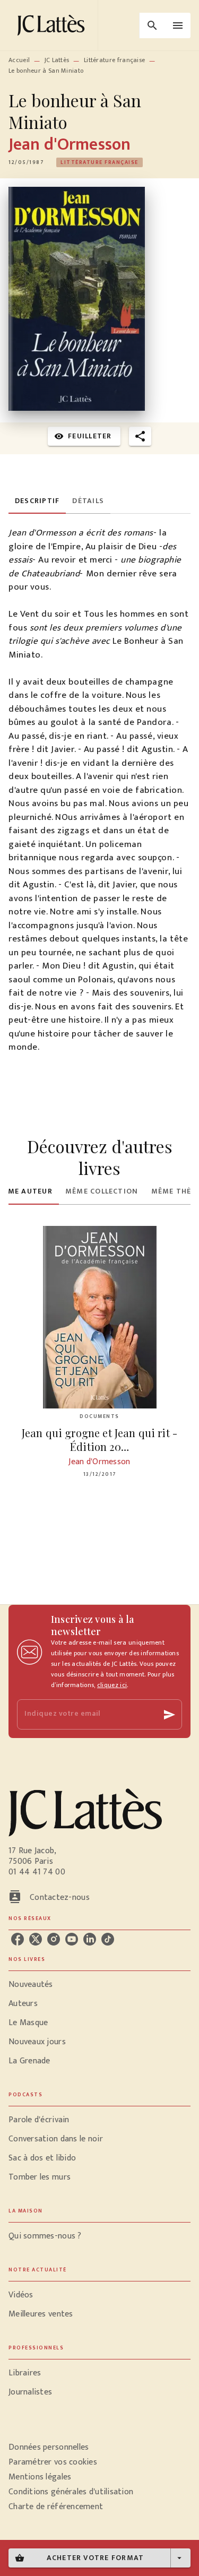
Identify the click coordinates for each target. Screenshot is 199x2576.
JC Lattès (57, 60)
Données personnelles (49, 2447)
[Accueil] (53, 25)
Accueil (19, 60)
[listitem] (18, 1939)
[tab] (37, 501)
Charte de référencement (56, 2507)
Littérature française (114, 60)
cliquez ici (112, 1685)
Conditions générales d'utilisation (71, 2492)
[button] (99, 162)
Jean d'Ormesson (70, 145)
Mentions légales (40, 2477)
